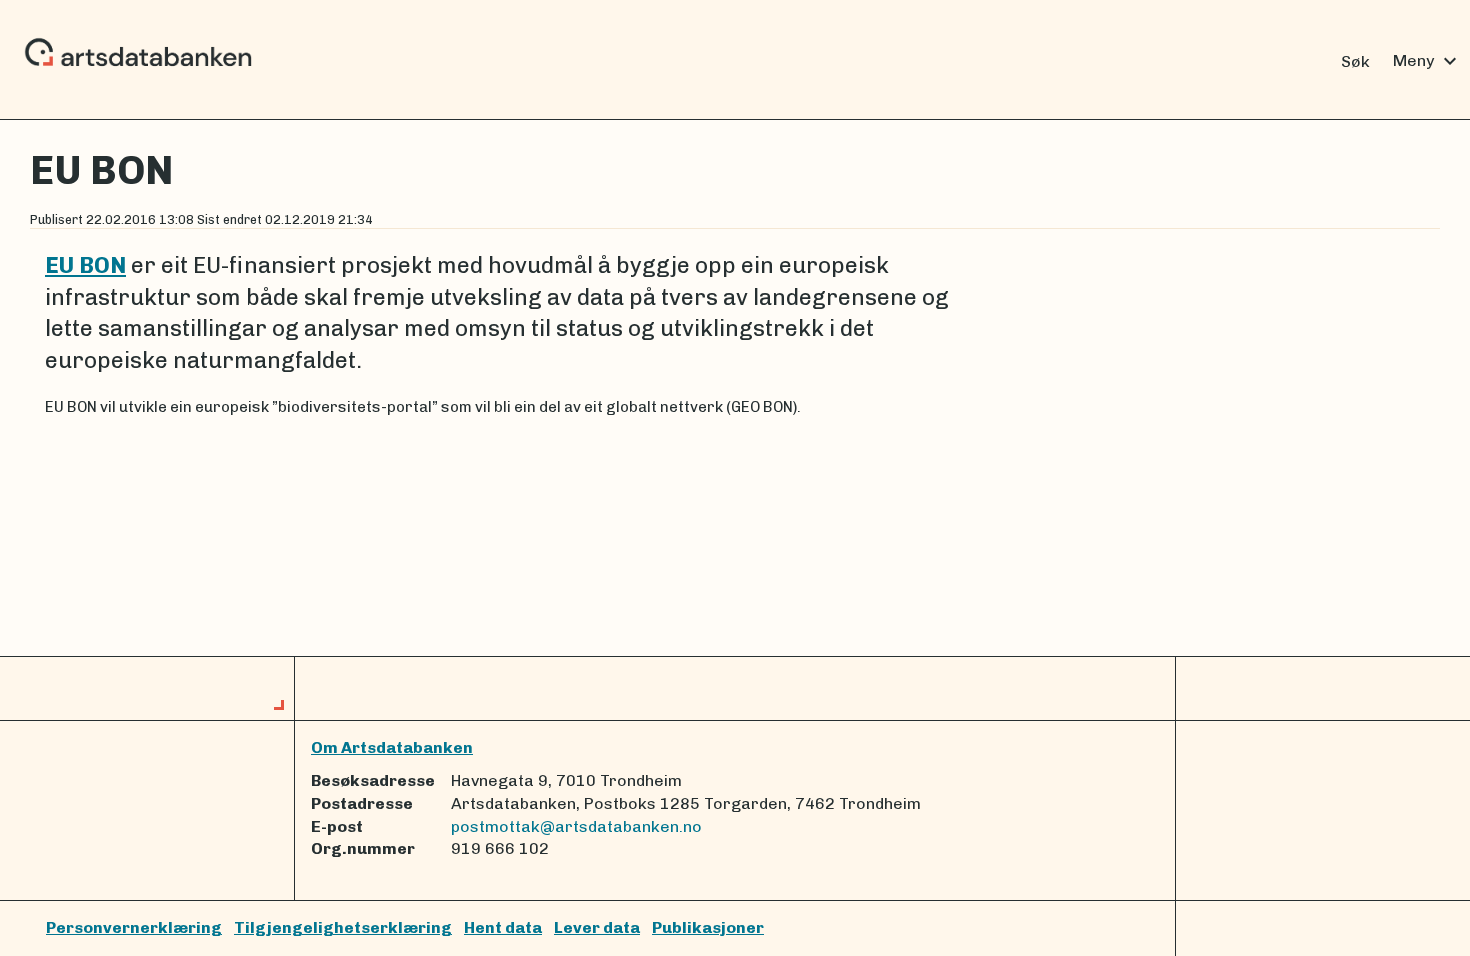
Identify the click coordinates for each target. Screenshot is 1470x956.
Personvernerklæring (134, 927)
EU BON (85, 265)
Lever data (597, 927)
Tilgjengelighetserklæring (343, 927)
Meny (1427, 61)
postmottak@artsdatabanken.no (576, 826)
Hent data (503, 927)
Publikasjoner (708, 927)
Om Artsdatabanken (392, 747)
